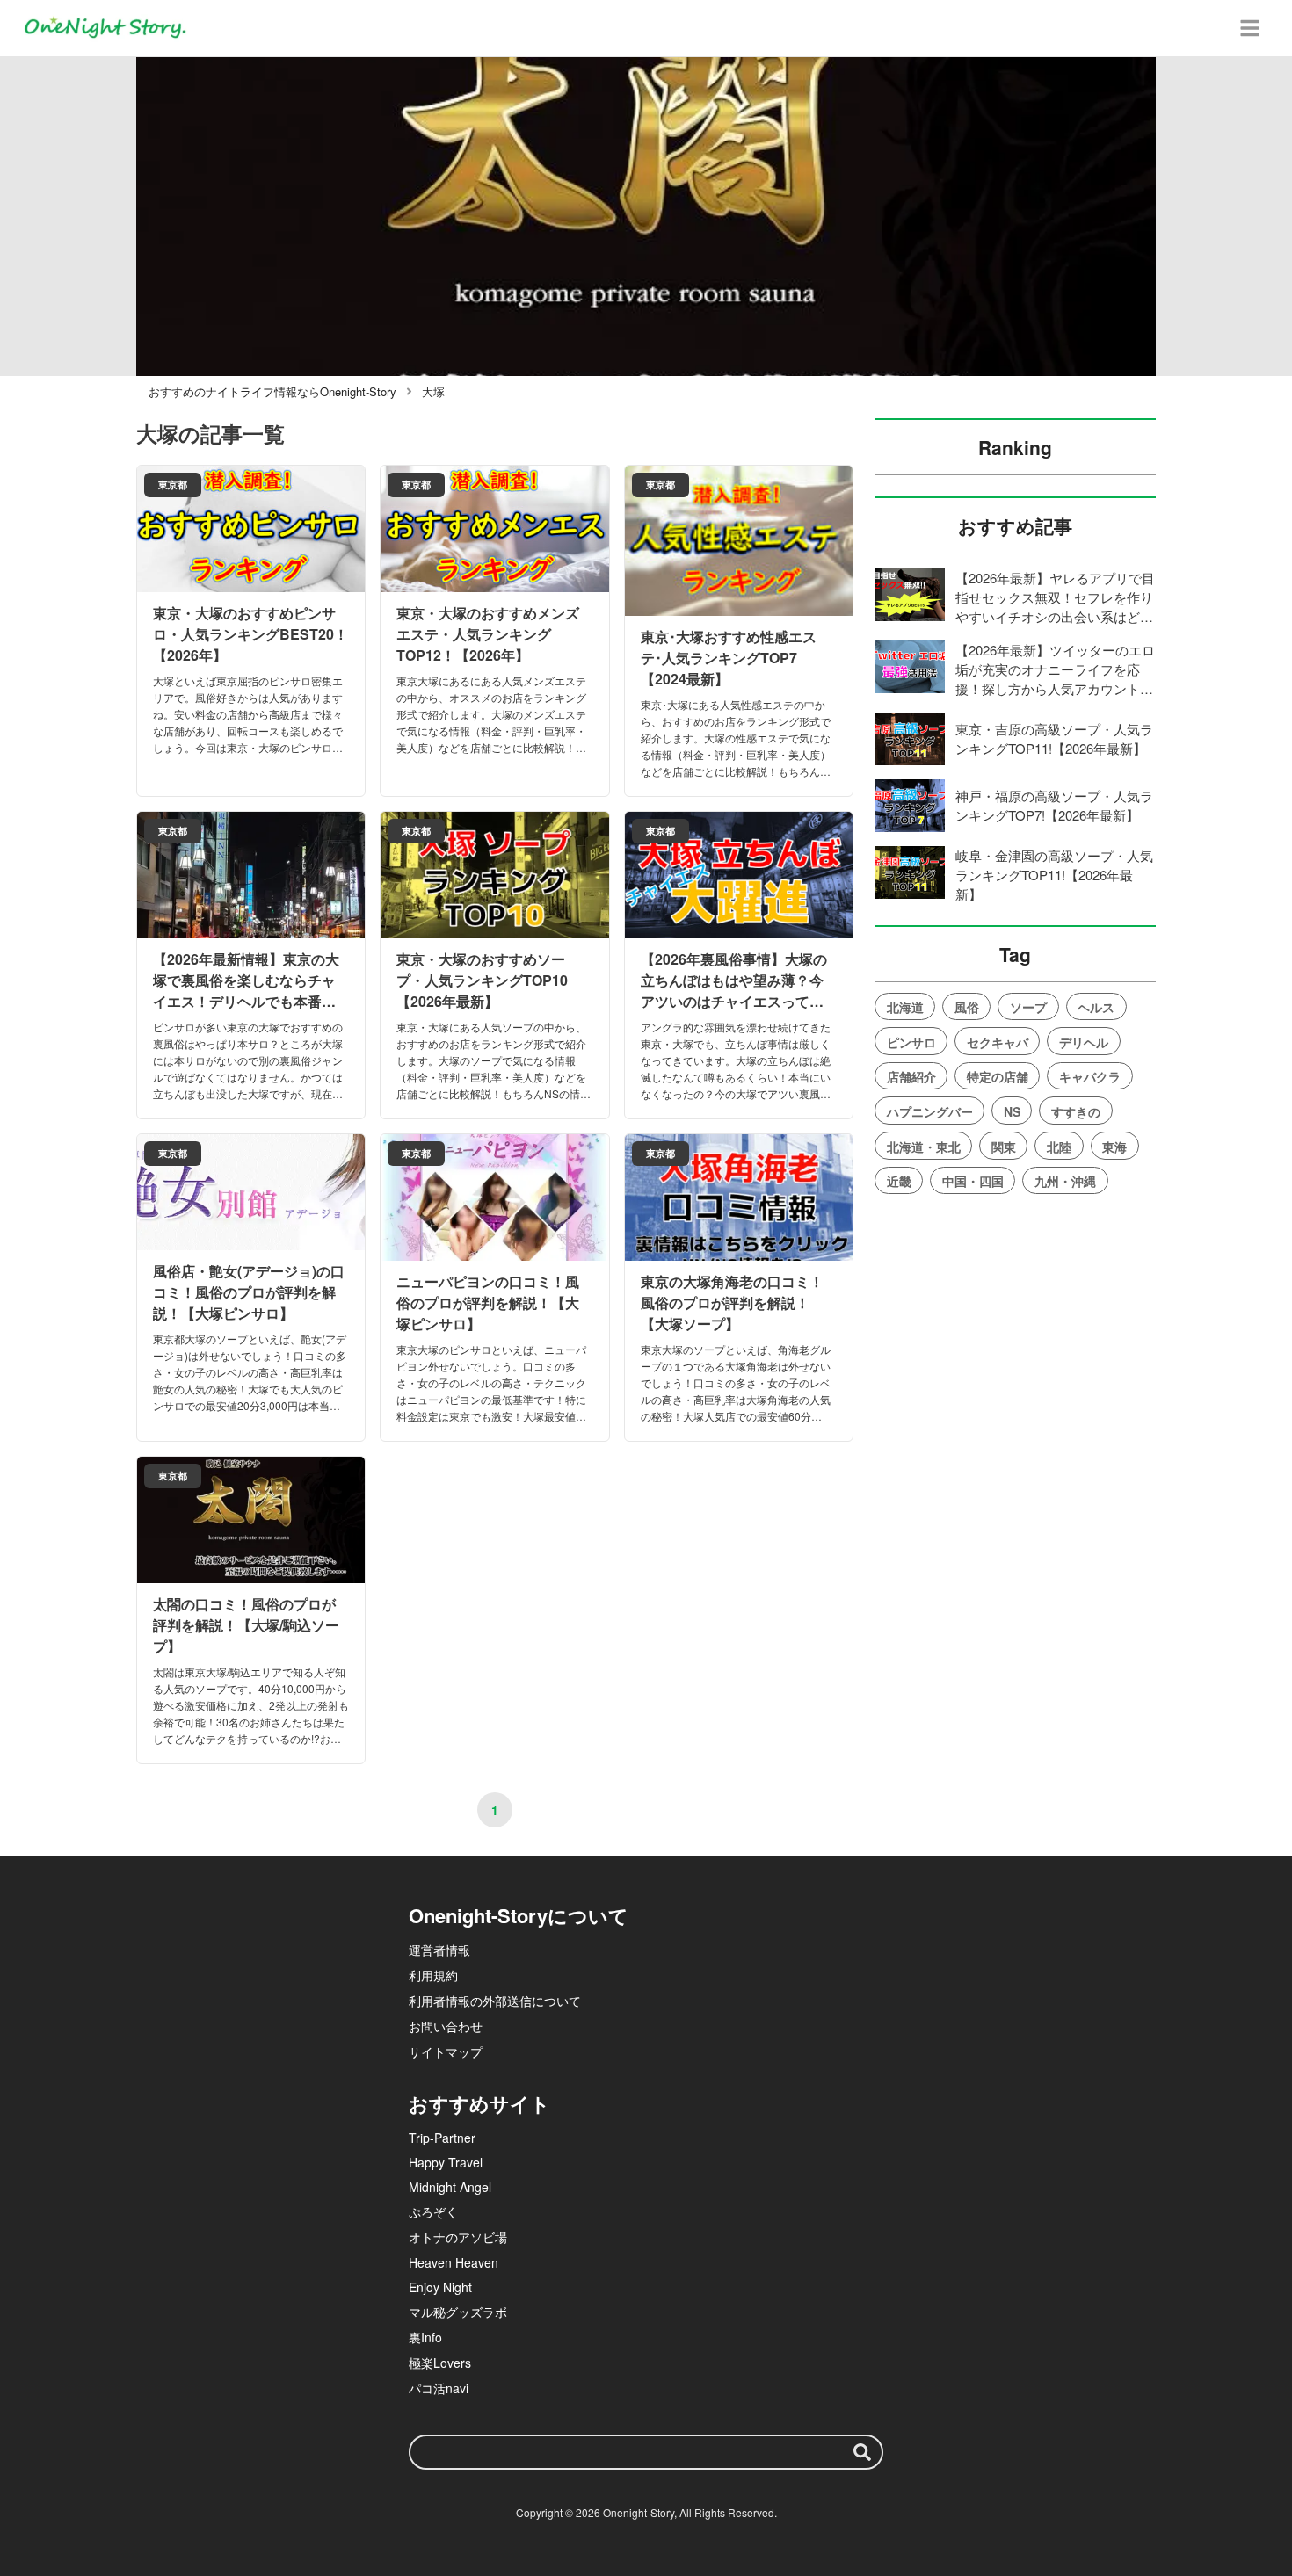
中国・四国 (973, 1181)
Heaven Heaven (454, 2262)
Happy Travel (446, 2162)
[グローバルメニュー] (1250, 28)
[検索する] (862, 2452)
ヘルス (1096, 1007)
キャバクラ (1090, 1076)
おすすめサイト (479, 2103)
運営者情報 (439, 1950)
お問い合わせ (446, 2026)
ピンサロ (911, 1042)
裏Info (425, 2337)
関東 (1004, 1147)
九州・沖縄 (1065, 1181)
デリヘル (1084, 1042)
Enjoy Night (440, 2287)
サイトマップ (446, 2051)
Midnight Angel (450, 2187)
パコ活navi (439, 2388)
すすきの (1076, 1111)
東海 (1114, 1147)
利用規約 (433, 1975)
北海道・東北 (924, 1147)
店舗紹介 (911, 1076)
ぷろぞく (433, 2211)
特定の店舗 (998, 1076)
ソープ (1028, 1007)
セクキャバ (998, 1042)
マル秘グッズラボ (458, 2312)
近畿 (899, 1181)
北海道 (905, 1007)
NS (1012, 1111)
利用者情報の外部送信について (495, 2001)
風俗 (967, 1007)
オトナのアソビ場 (458, 2237)
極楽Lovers (440, 2363)
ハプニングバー (930, 1111)
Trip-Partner (442, 2138)
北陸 (1059, 1147)
